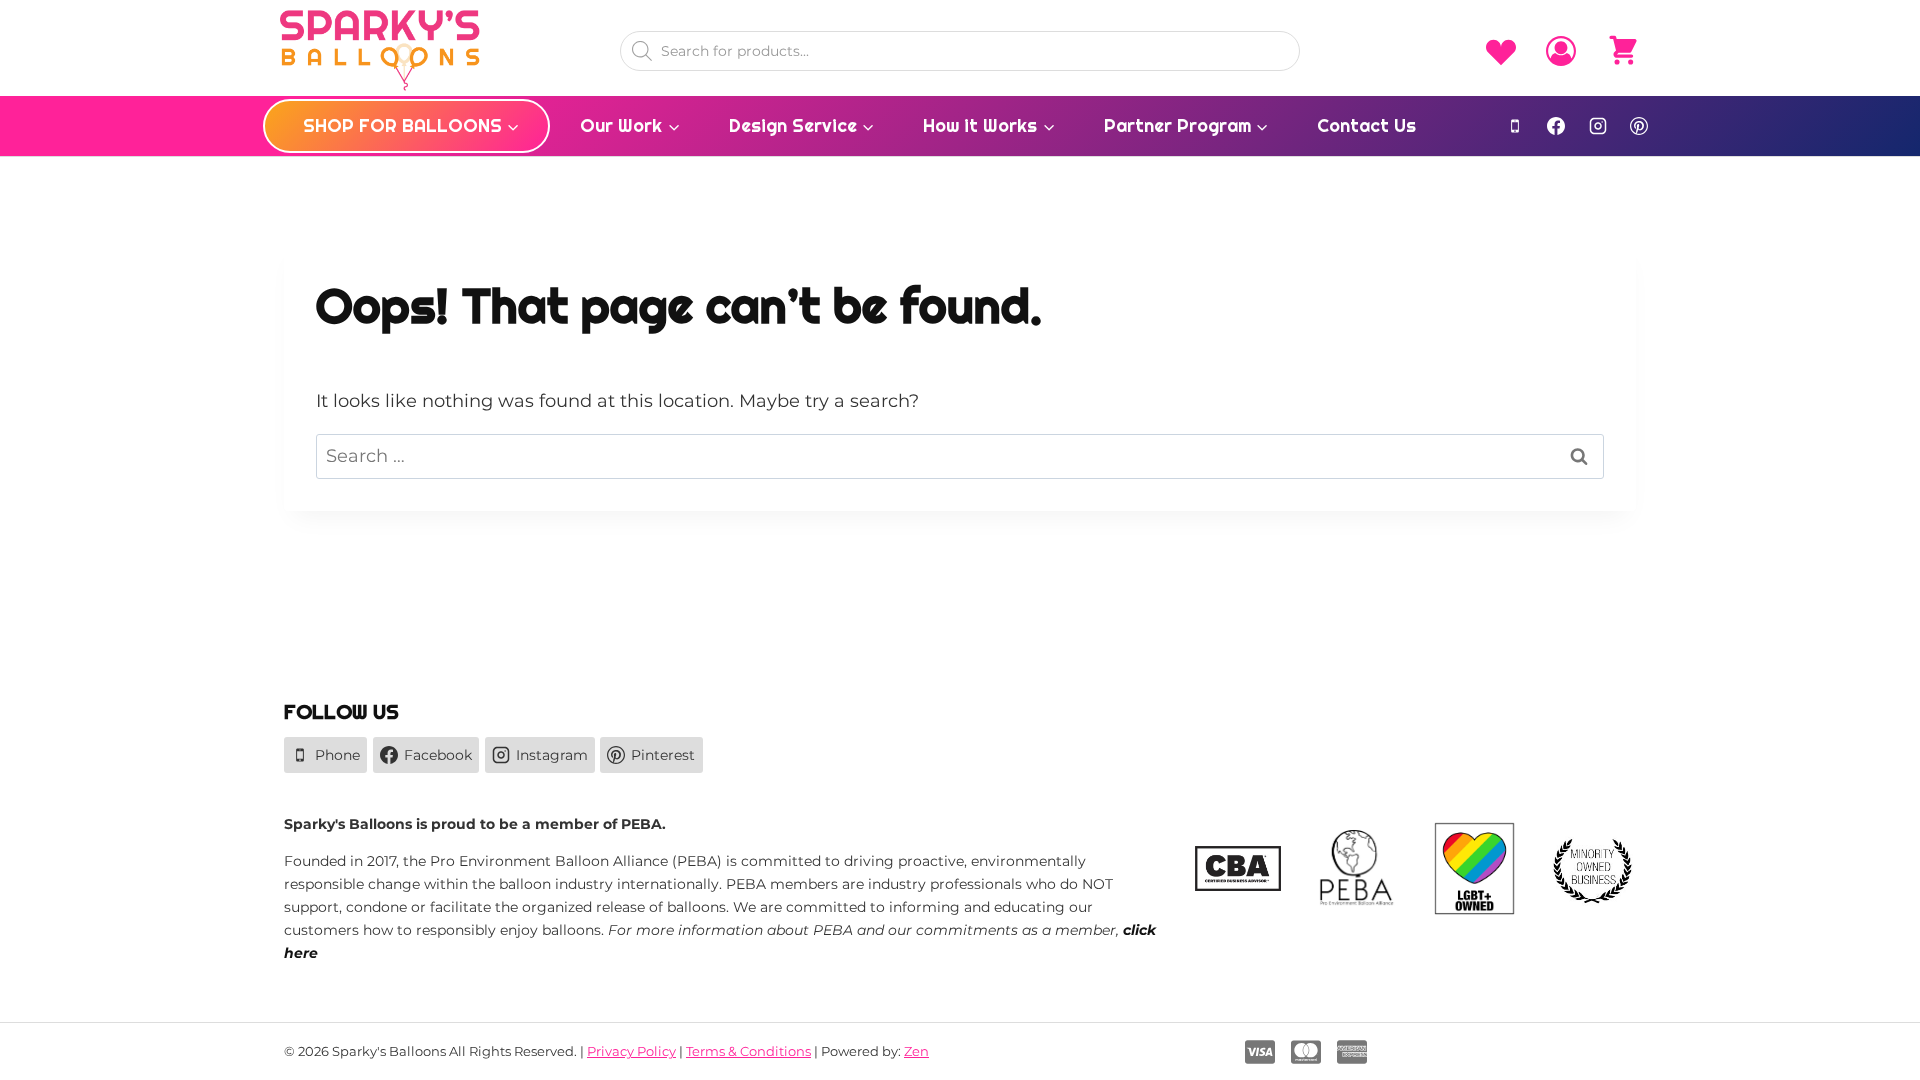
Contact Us (1366, 125)
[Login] (1561, 51)
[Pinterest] (1639, 126)
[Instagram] (1598, 126)
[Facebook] (1556, 126)
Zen (916, 1051)
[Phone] (1515, 126)
